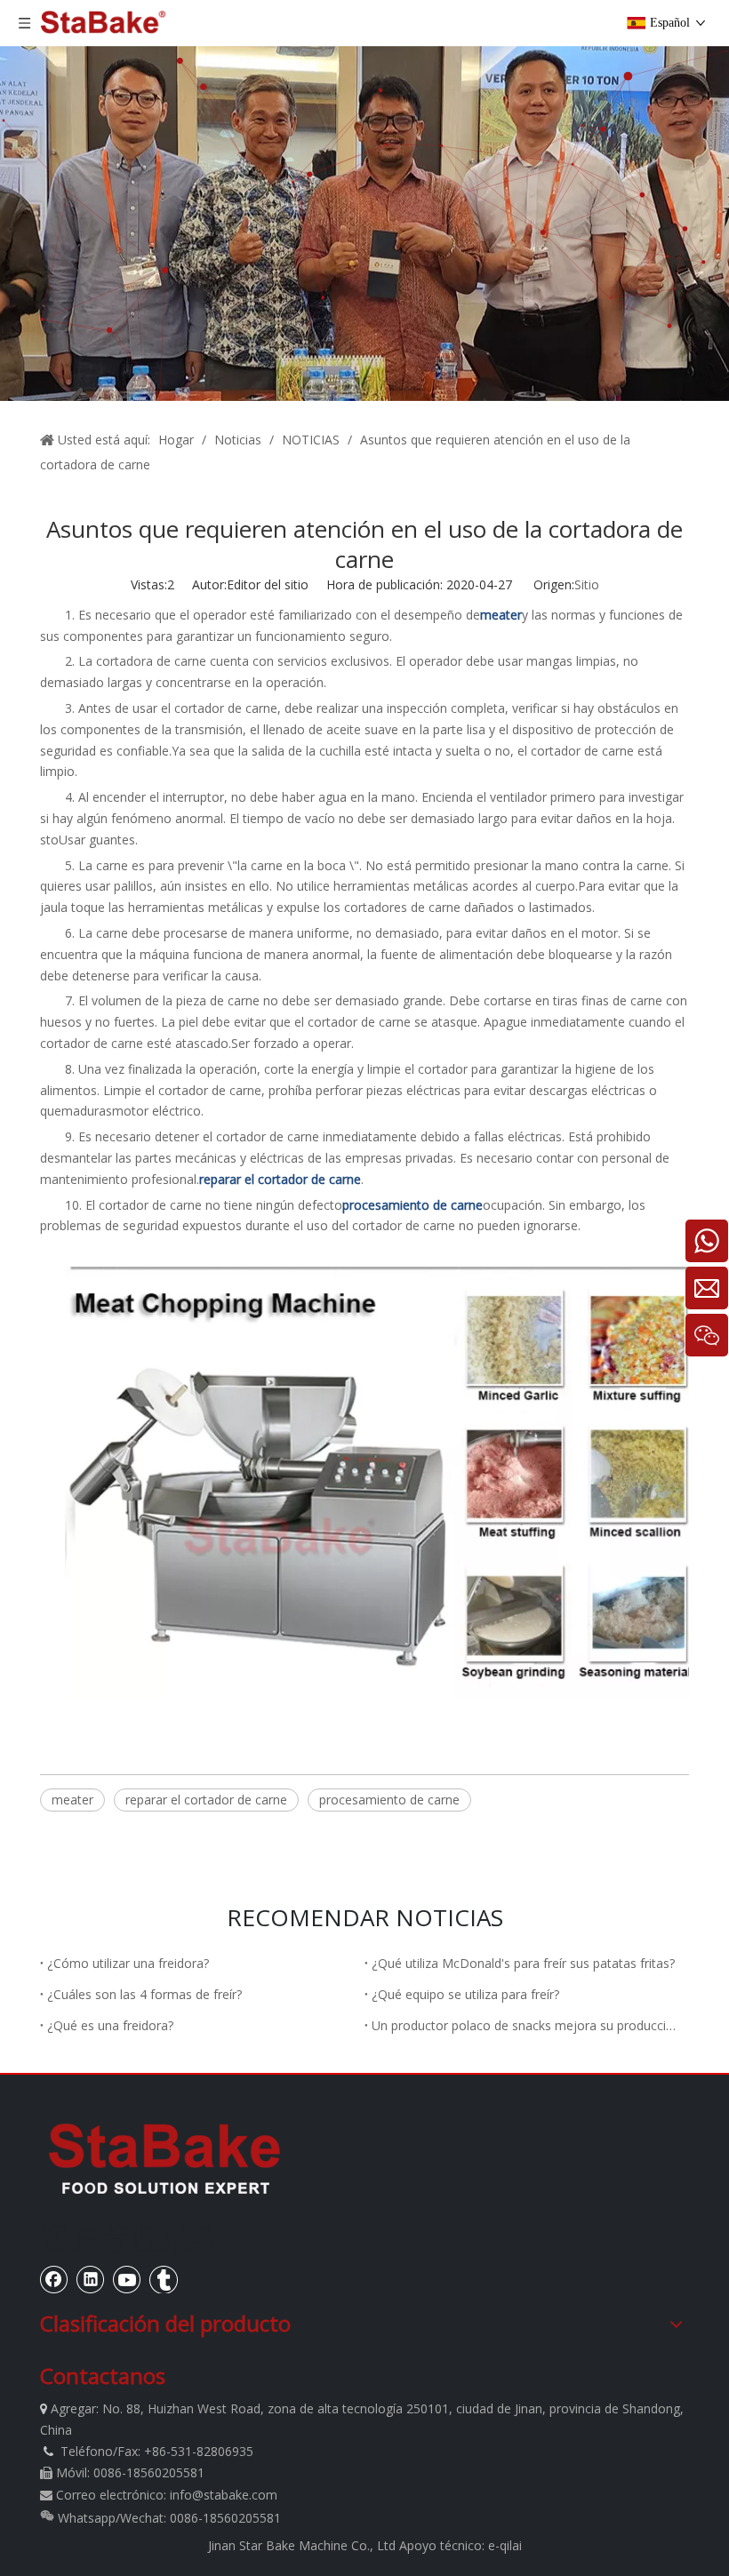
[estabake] (164, 2158)
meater (72, 1800)
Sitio (587, 584)
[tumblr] (164, 2279)
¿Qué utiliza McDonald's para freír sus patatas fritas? (523, 1963)
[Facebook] (54, 2279)
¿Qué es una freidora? (110, 2025)
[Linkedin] (91, 2279)
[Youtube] (127, 2279)
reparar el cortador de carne (206, 1800)
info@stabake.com (224, 2495)
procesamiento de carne (389, 1800)
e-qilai (505, 2545)
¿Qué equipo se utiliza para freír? (465, 1994)
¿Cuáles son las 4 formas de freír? (144, 1994)
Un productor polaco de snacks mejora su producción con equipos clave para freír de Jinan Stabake (527, 2025)
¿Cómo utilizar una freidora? (128, 1963)
